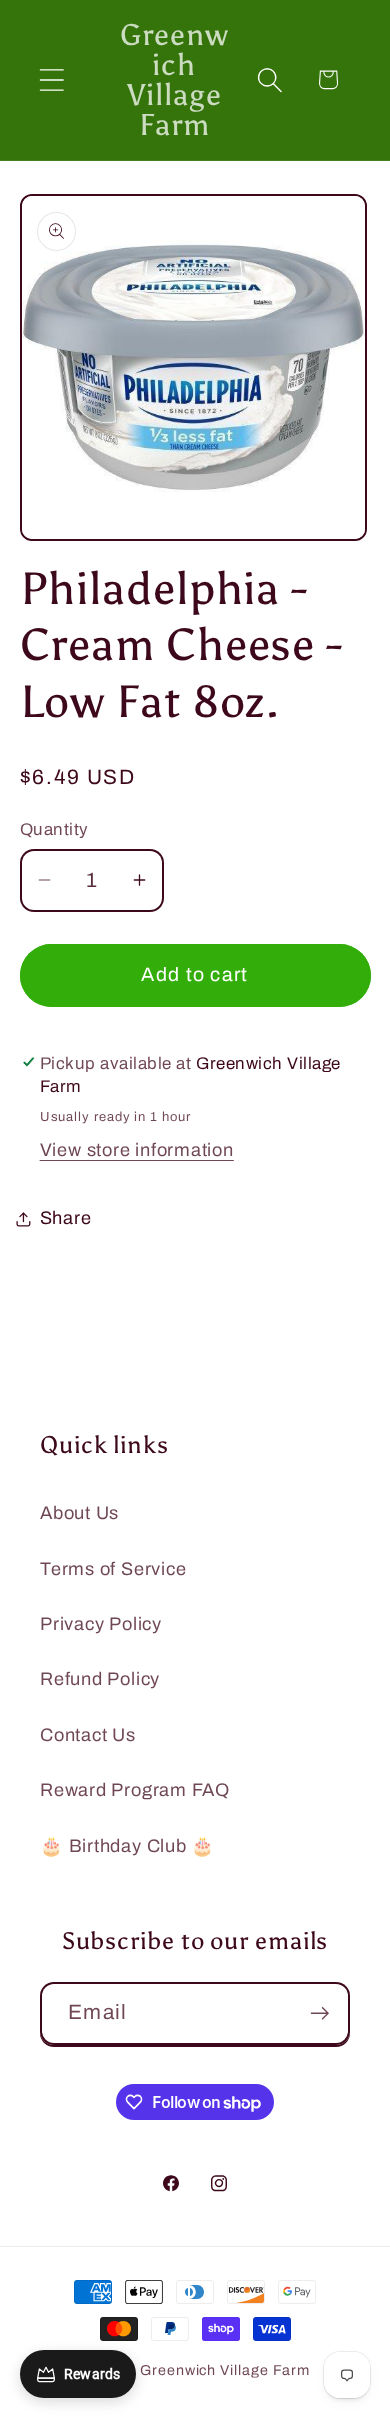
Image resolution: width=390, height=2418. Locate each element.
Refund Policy (100, 1679)
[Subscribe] (319, 2013)
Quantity (54, 829)
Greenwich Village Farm (225, 2370)
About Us (79, 1513)
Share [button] (66, 1218)
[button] (51, 79)
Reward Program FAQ (135, 1790)
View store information (137, 1150)
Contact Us (88, 1735)
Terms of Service (113, 1569)
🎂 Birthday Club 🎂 (127, 1846)
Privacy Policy (101, 1624)
